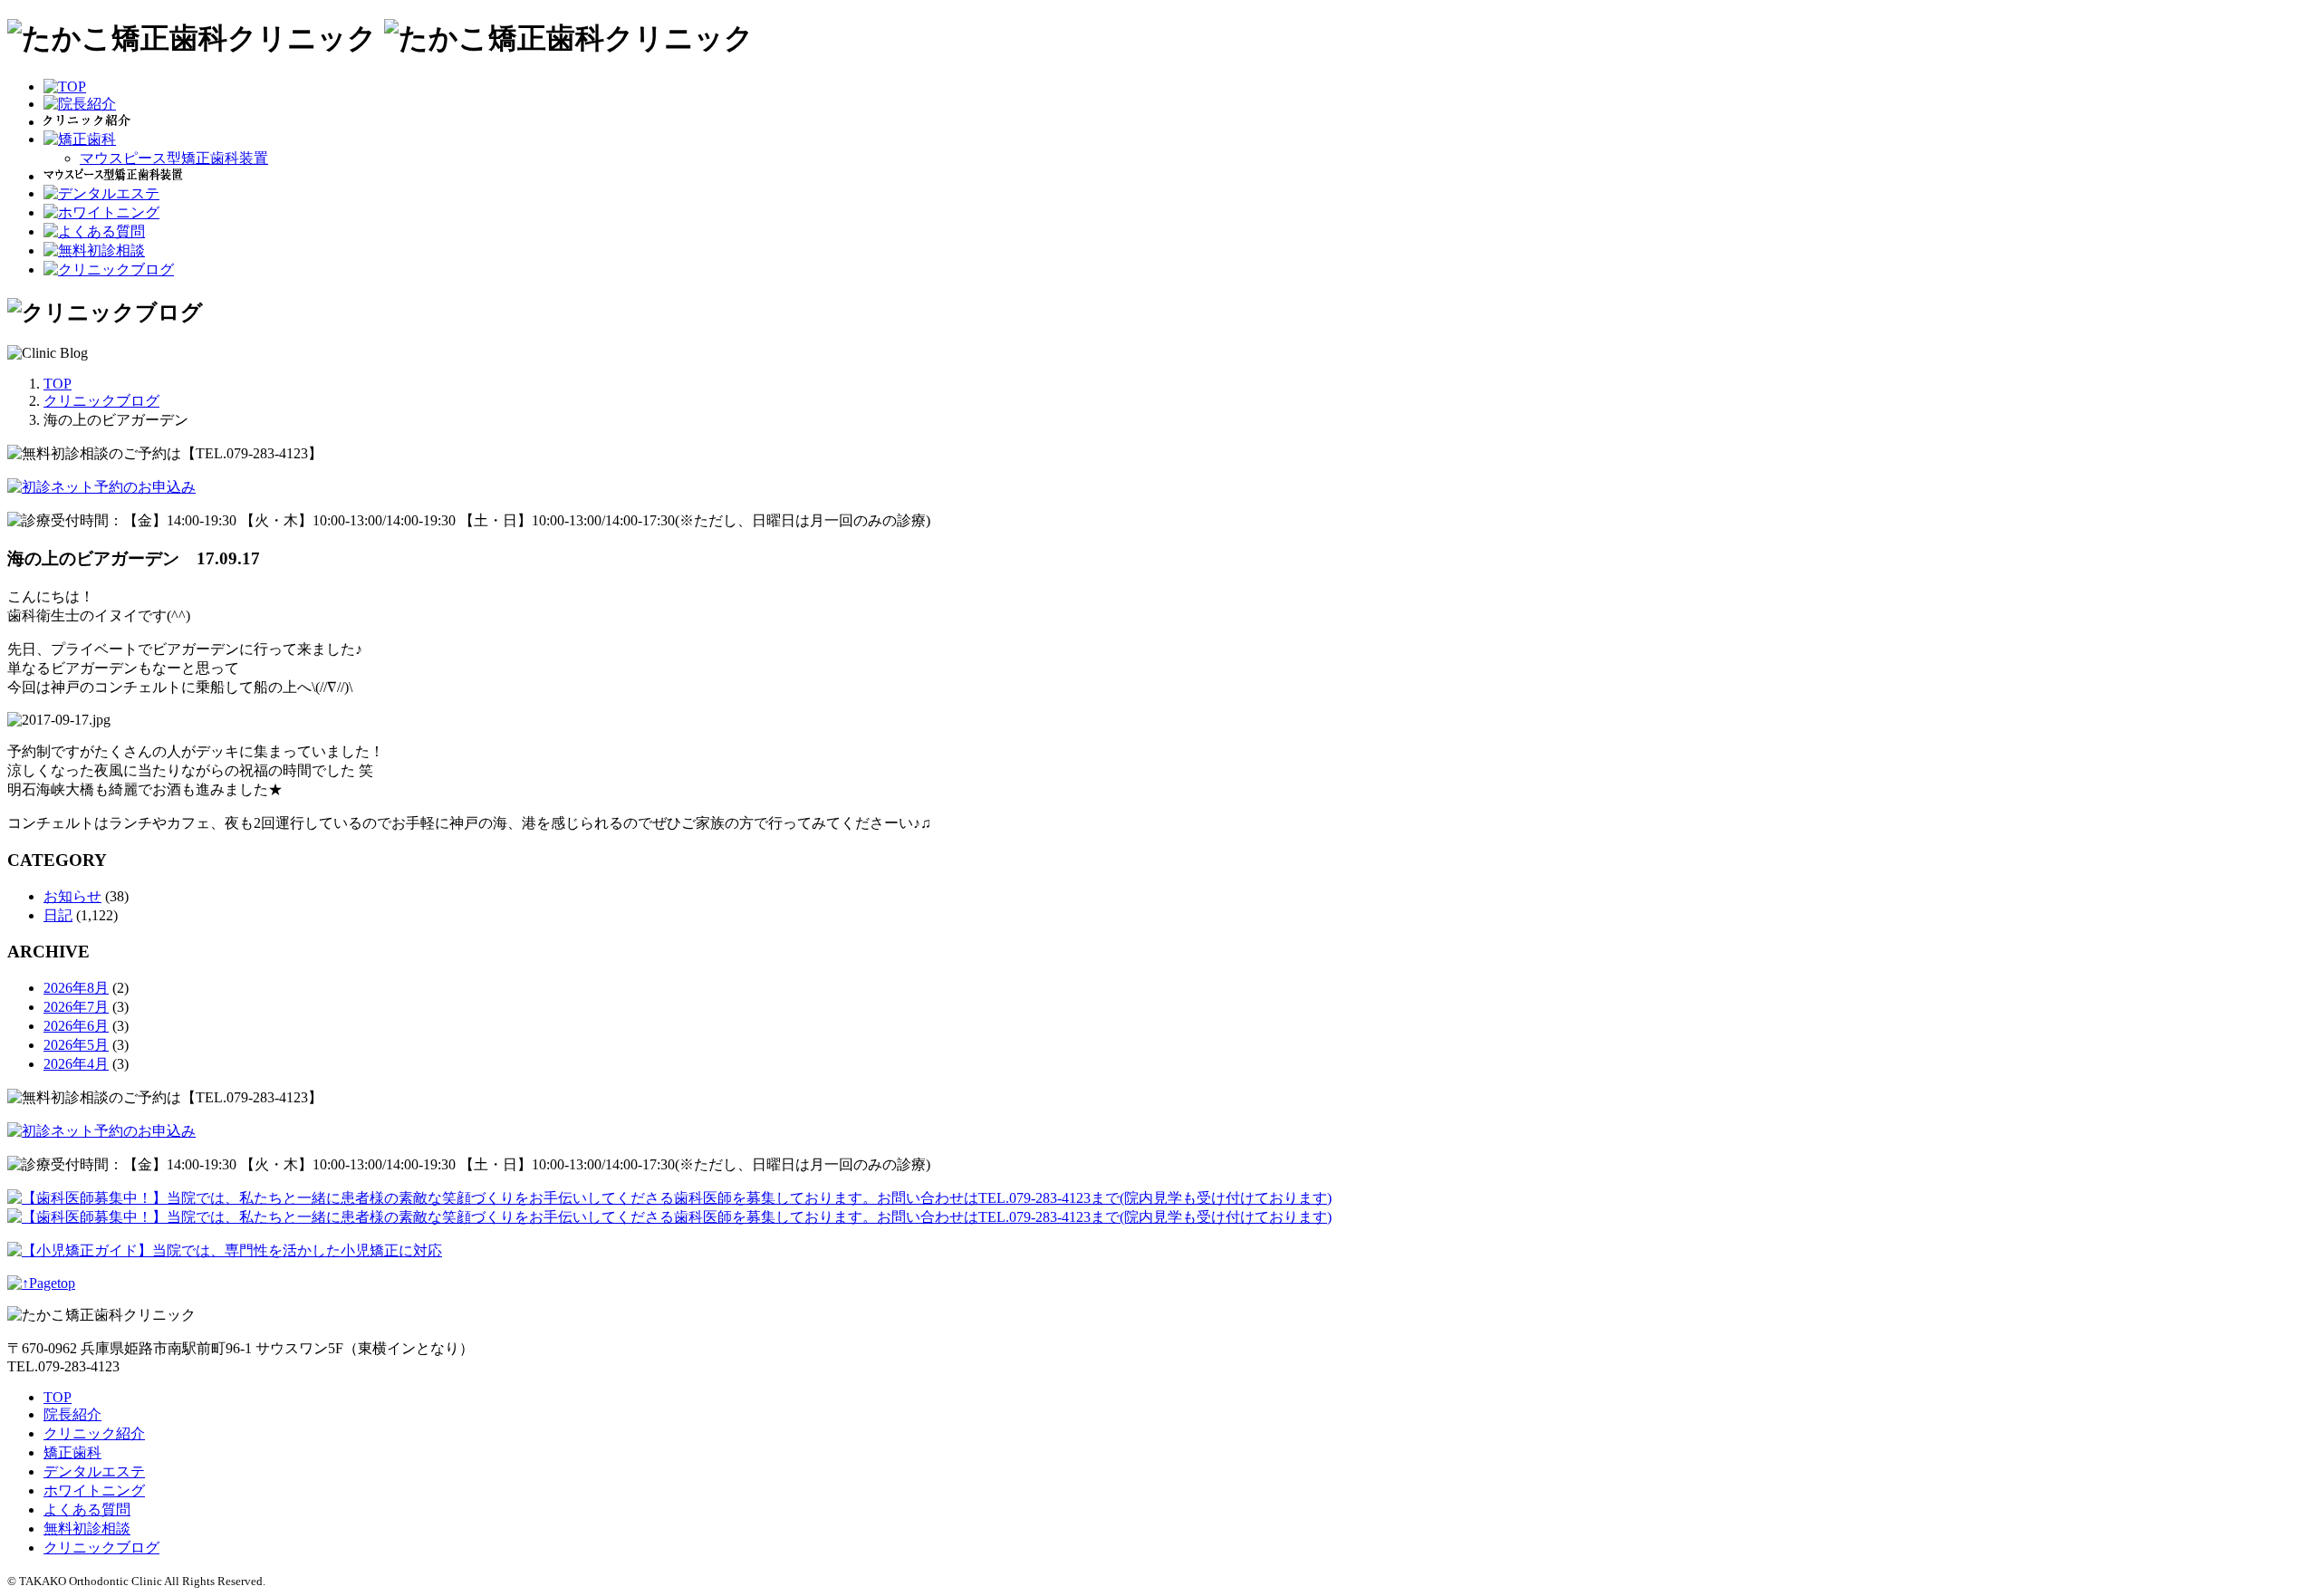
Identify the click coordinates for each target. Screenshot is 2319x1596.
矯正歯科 (72, 1452)
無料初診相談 (87, 1529)
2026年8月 (76, 988)
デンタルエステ (94, 1471)
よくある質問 (87, 1509)
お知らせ (72, 896)
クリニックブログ (101, 1548)
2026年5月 (76, 1045)
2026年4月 (76, 1064)
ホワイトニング (94, 1490)
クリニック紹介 (94, 1433)
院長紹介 (72, 1414)
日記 (58, 915)
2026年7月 (76, 1007)
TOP (58, 1397)
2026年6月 (76, 1026)
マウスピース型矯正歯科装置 (174, 158)
